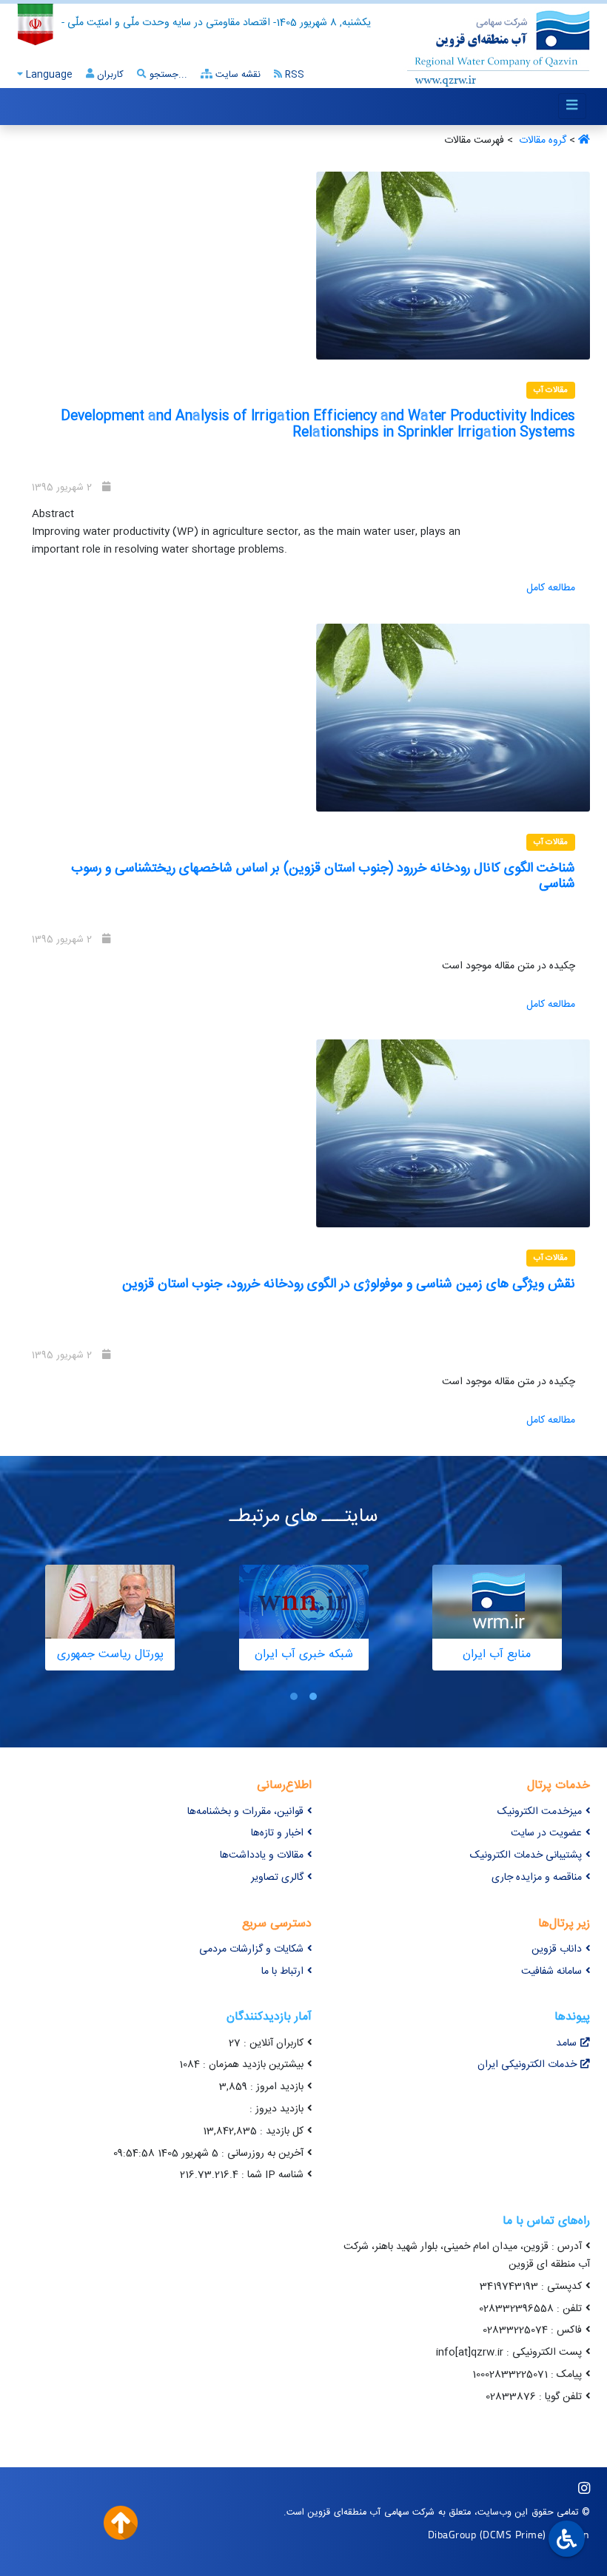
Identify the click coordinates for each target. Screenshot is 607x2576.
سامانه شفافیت (551, 1972)
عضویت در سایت (546, 1833)
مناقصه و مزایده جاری (537, 1878)
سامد (566, 2043)
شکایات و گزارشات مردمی (251, 1949)
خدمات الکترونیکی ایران (527, 2065)
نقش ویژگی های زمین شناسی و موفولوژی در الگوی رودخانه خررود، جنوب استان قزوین (349, 1284)
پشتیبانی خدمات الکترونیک (526, 1855)
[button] (313, 1696)
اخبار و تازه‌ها (277, 1833)
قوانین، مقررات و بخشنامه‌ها (245, 1812)
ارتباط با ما (282, 1972)
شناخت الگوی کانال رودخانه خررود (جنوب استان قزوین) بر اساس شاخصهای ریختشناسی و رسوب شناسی (323, 877)
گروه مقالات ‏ (541, 141)
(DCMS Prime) (513, 2534)
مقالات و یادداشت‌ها (262, 1855)
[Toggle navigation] (572, 106)
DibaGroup (452, 2534)
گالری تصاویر (277, 1878)
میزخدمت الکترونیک (540, 1812)
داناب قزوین (557, 1949)
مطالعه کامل (551, 588)
